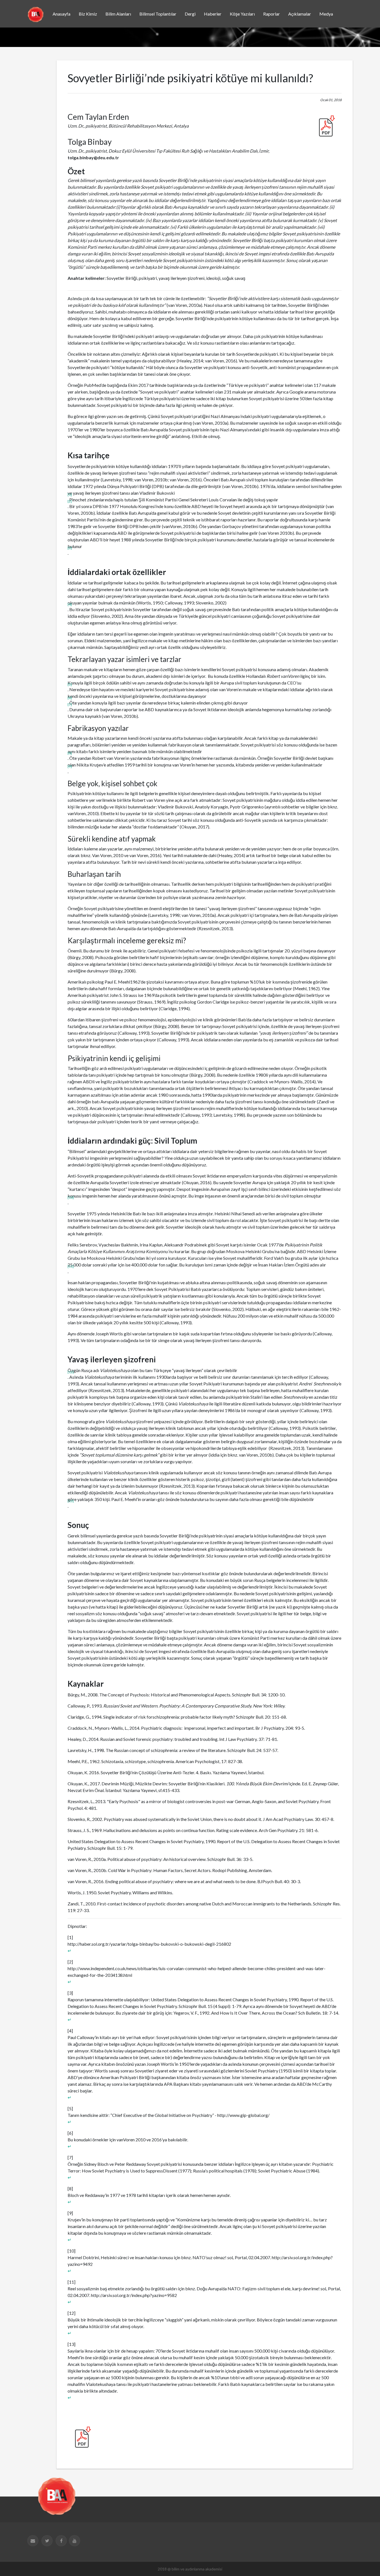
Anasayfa (61, 14)
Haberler (213, 14)
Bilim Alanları (118, 14)
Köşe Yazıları (242, 14)
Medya (326, 14)
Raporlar (272, 14)
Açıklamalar (300, 14)
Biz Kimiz (88, 14)
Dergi (190, 14)
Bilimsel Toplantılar (158, 14)
